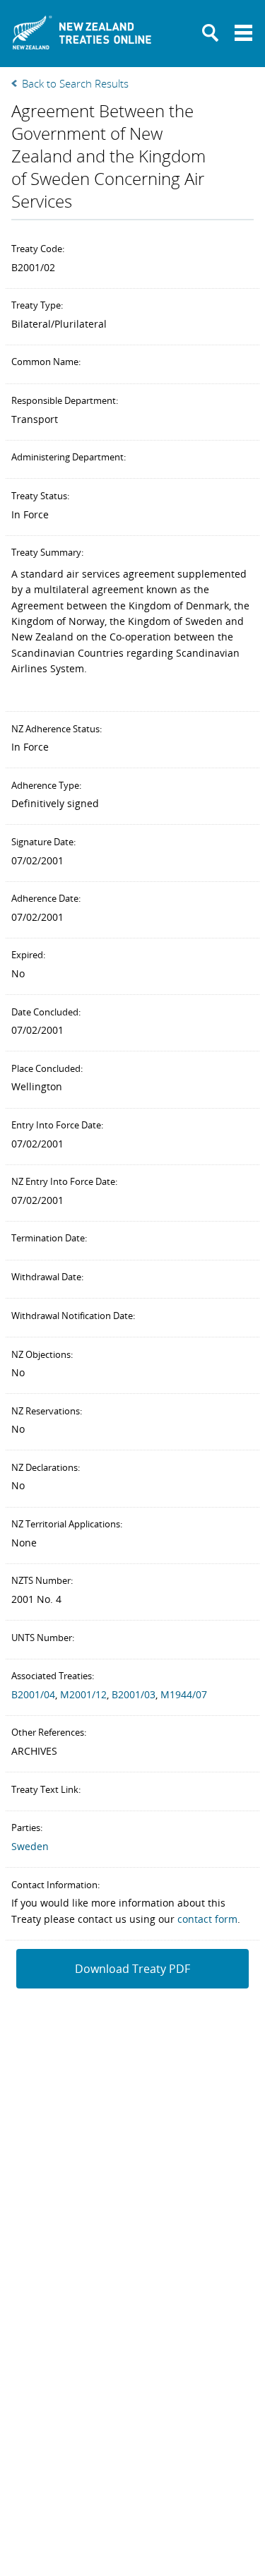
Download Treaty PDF (132, 1969)
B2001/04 (33, 1694)
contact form (207, 1919)
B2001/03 (134, 1694)
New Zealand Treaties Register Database (82, 37)
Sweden (30, 1846)
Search (211, 33)
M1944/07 (184, 1694)
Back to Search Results (75, 83)
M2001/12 (83, 1694)
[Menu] (243, 33)
